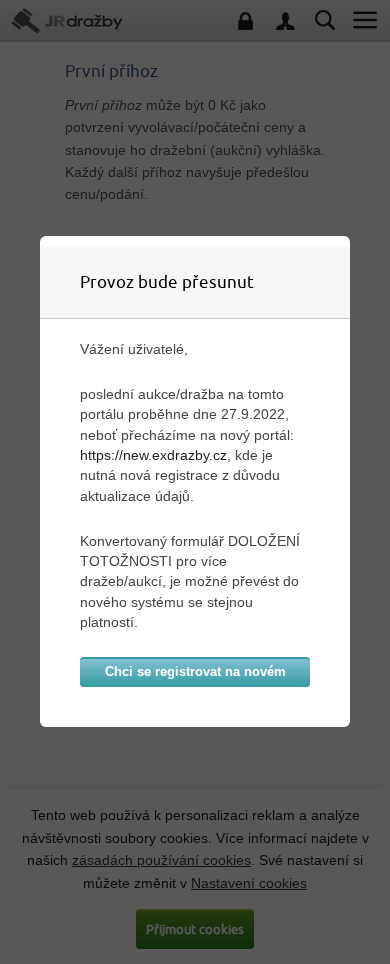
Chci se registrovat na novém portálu (195, 675)
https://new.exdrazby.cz (153, 455)
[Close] (345, 241)
